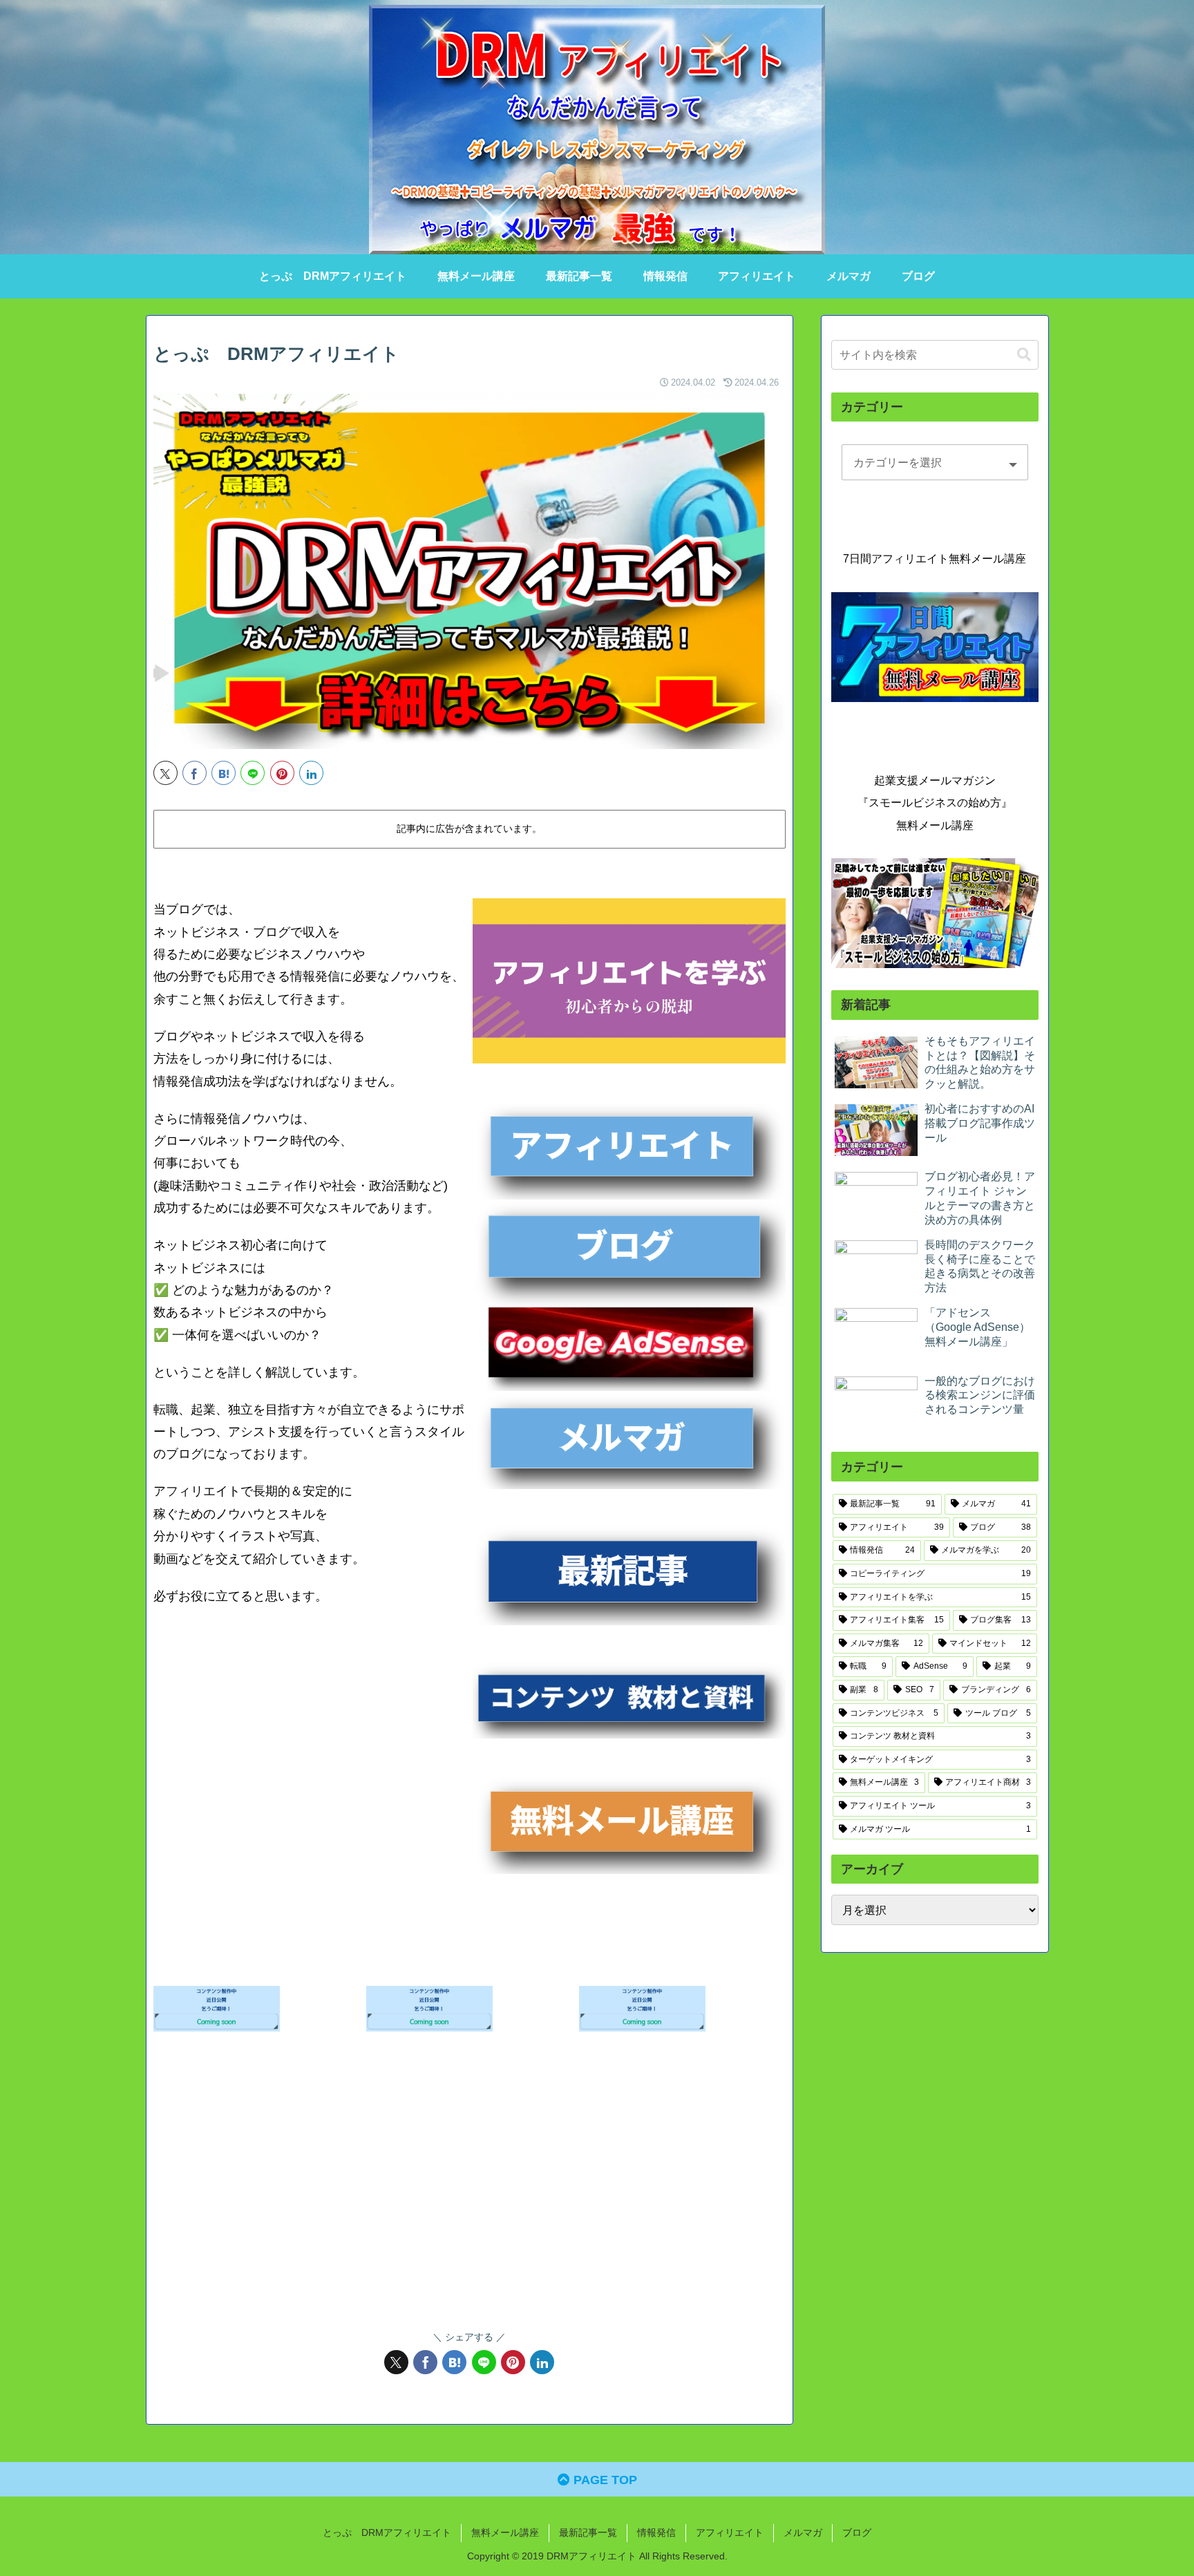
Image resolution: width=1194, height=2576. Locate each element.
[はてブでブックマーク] (224, 773)
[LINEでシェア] (253, 773)
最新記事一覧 (588, 2532)
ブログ (857, 2532)
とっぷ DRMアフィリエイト (387, 2532)
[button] (1024, 355)
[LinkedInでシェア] (311, 773)
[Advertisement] (470, 2195)
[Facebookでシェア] (195, 773)
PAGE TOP (604, 2480)
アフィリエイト (730, 2532)
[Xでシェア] (165, 773)
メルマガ (803, 2532)
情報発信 (656, 2532)
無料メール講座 (505, 2532)
